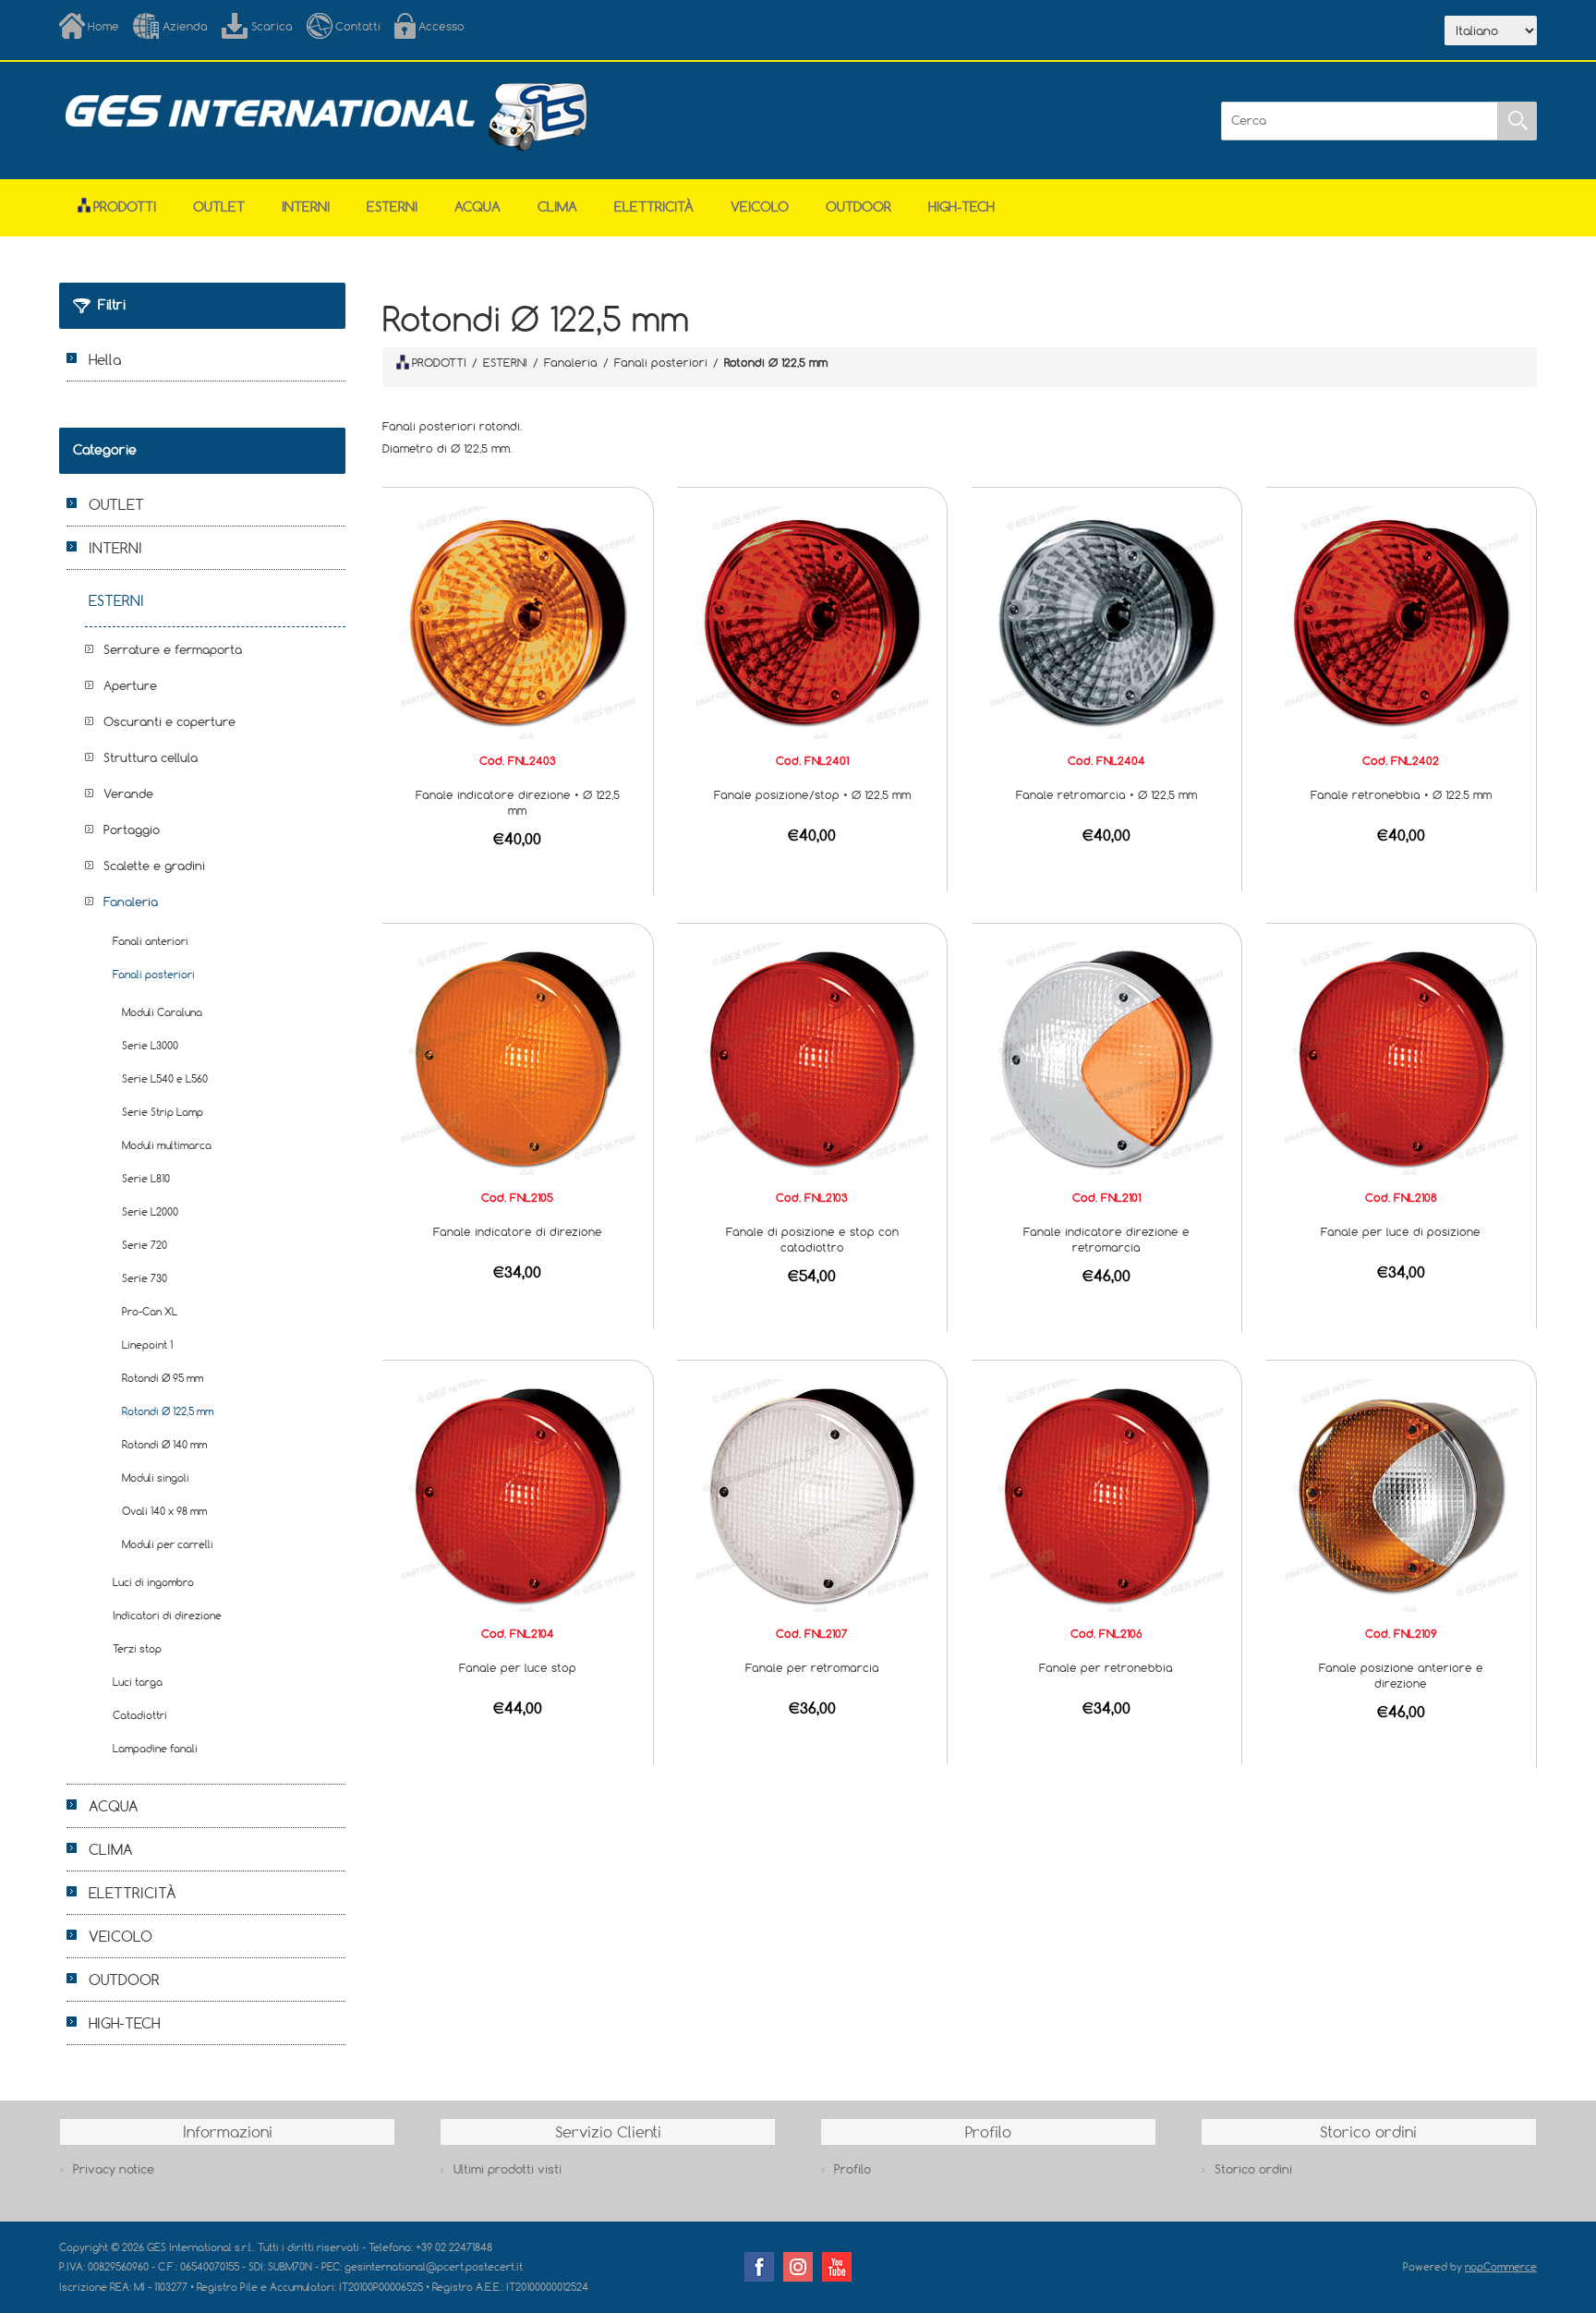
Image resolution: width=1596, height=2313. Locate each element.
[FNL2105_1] (517, 1058)
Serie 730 (145, 1278)
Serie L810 (146, 1178)
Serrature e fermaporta (173, 649)
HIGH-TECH (961, 206)
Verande (128, 793)
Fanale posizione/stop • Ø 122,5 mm (812, 794)
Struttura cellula (151, 757)
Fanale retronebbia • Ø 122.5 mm (1401, 794)
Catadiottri (140, 1715)
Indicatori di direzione (167, 1615)
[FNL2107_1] (812, 1494)
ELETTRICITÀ (654, 206)
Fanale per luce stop (518, 1667)
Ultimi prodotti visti (508, 2169)
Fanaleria (131, 902)
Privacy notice (114, 2169)
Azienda (185, 26)
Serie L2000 (150, 1211)
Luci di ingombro (153, 1582)
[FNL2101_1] (1106, 1058)
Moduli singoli (156, 1477)
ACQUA (478, 206)
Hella (105, 359)
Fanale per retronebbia (1106, 1667)
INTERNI (306, 206)
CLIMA (557, 206)
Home (103, 26)
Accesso (441, 26)
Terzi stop (137, 1648)
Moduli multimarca (167, 1145)
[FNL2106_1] (1106, 1494)
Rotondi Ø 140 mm (164, 1444)
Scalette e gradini (154, 866)
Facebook (759, 2267)
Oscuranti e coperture (169, 721)
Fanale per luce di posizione (1401, 1231)
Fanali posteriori (154, 974)
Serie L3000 (150, 1045)
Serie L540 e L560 (165, 1078)
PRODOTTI (439, 362)
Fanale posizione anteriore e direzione (1401, 1675)
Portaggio (132, 830)
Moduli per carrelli (168, 1544)
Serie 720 (145, 1245)
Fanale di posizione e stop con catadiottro (812, 1239)
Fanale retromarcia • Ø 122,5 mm (1106, 794)
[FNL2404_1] (1106, 621)
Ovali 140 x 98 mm (164, 1511)
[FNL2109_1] (1401, 1494)
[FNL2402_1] (1401, 621)
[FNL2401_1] (812, 621)
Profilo (852, 2169)
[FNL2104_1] (517, 1494)
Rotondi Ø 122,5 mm (168, 1411)
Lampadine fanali (155, 1748)
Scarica (272, 26)
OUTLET (219, 206)
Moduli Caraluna (162, 1012)
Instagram (798, 2267)
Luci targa (138, 1682)
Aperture (130, 685)
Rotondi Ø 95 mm (163, 1378)
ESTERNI (392, 206)
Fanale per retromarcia (812, 1667)
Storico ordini (1253, 2169)
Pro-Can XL (150, 1311)
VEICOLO (760, 206)
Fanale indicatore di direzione (518, 1231)
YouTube (837, 2267)
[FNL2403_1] (517, 621)
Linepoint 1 (147, 1344)
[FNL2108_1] (1401, 1058)
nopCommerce (1501, 2266)
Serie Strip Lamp (163, 1112)
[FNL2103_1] (812, 1058)
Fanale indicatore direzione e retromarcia (1106, 1239)
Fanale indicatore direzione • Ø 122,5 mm (518, 802)
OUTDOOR (858, 206)
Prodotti (125, 206)
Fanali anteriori (151, 941)
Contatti (358, 26)
